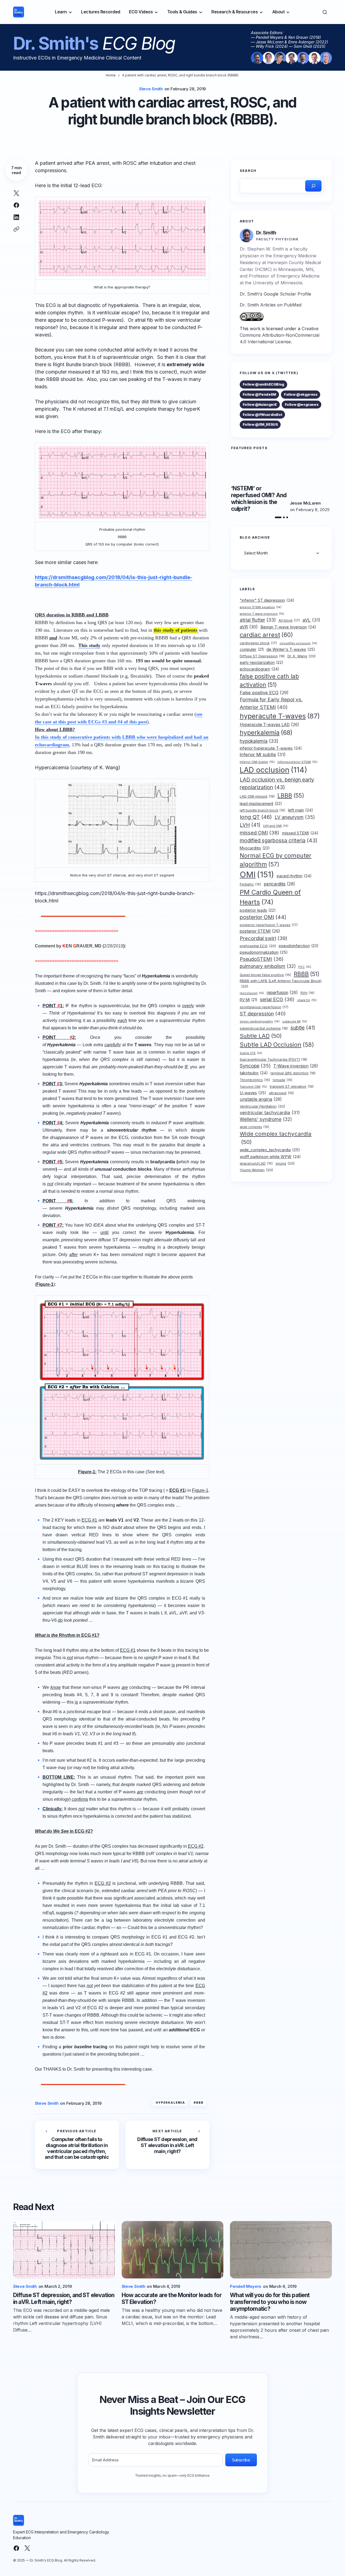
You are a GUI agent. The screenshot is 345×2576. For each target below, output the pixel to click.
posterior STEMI (260, 931)
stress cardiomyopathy (260, 1022)
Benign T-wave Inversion (288, 627)
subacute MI (295, 1022)
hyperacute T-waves (280, 716)
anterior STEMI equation (261, 607)
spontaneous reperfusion (264, 1007)
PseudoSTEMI (262, 959)
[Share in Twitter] (16, 193)
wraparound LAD (256, 1163)
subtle (303, 1028)
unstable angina (261, 1099)
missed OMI (259, 833)
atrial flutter (258, 620)
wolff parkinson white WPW (270, 1156)
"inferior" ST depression (267, 600)
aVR (249, 627)
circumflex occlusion (298, 643)
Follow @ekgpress (301, 394)
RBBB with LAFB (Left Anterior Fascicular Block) (281, 983)
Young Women (256, 1170)
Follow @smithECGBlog (263, 384)
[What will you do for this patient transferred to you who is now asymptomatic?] (281, 2250)
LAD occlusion (273, 770)
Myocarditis (255, 848)
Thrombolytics (255, 1080)
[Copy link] (16, 229)
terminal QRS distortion (293, 1073)
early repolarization (262, 662)
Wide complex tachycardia (276, 1138)
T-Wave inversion (296, 1066)
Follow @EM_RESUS (260, 424)
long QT (256, 817)
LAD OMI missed (257, 796)
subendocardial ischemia (264, 1028)
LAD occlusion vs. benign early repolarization (277, 783)
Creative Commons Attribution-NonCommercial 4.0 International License (280, 335)
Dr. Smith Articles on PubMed (271, 305)
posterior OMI (263, 917)
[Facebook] (16, 2548)
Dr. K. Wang (301, 656)
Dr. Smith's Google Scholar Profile (275, 294)
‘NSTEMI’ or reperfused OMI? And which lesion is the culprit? (259, 499)
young (285, 1163)
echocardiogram (259, 669)
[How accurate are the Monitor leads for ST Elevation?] (173, 2250)
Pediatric (250, 884)
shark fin (307, 1000)
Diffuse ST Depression (262, 656)
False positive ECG (264, 692)
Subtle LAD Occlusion (277, 1045)
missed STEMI (300, 833)
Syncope (255, 1065)
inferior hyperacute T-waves (271, 748)
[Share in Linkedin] (16, 217)
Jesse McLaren (305, 503)
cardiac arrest (266, 634)
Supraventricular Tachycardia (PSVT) (273, 1059)
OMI (257, 874)
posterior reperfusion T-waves (269, 925)
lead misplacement (261, 803)
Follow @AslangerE (260, 404)
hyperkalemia (170, 2103)
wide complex (254, 1127)
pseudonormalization (264, 952)
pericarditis (279, 884)
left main (301, 810)
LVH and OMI (276, 826)
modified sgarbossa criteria (279, 840)
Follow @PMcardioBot (262, 415)
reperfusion (282, 993)
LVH (250, 825)
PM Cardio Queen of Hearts (270, 897)
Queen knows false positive (265, 975)
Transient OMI (253, 1086)
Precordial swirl (264, 938)
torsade (283, 1080)
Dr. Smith (266, 233)
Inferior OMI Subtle (257, 762)
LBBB (291, 795)
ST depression (263, 1013)
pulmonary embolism (268, 966)
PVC (305, 967)
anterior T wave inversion (262, 613)
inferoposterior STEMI (297, 762)
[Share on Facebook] (16, 205)
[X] (27, 2548)
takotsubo (254, 1073)
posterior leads (258, 910)
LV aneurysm (295, 817)
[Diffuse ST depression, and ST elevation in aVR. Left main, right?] (167, 2145)
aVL (311, 620)
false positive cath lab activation (269, 681)
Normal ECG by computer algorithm (276, 860)
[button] (325, 12)
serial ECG (277, 999)
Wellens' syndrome (266, 1119)
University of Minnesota (277, 283)
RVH (307, 993)
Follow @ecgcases (302, 404)
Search (248, 171)
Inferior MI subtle (263, 754)
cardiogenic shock (258, 643)
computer (252, 649)
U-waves (253, 1093)
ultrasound (281, 1093)
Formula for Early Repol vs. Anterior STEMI (271, 703)
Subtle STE (251, 1053)
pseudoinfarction (299, 946)
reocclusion (252, 993)
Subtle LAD (261, 1036)
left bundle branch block (262, 810)
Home (111, 75)
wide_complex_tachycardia (270, 1150)
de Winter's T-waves (291, 649)
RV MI (248, 1000)
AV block (289, 620)
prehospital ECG (258, 946)
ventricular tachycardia (270, 1112)
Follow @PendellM (259, 394)
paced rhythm (294, 876)
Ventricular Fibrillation (262, 1106)
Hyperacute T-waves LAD (269, 725)
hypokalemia (259, 741)
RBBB (199, 2103)
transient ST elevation (292, 1086)
